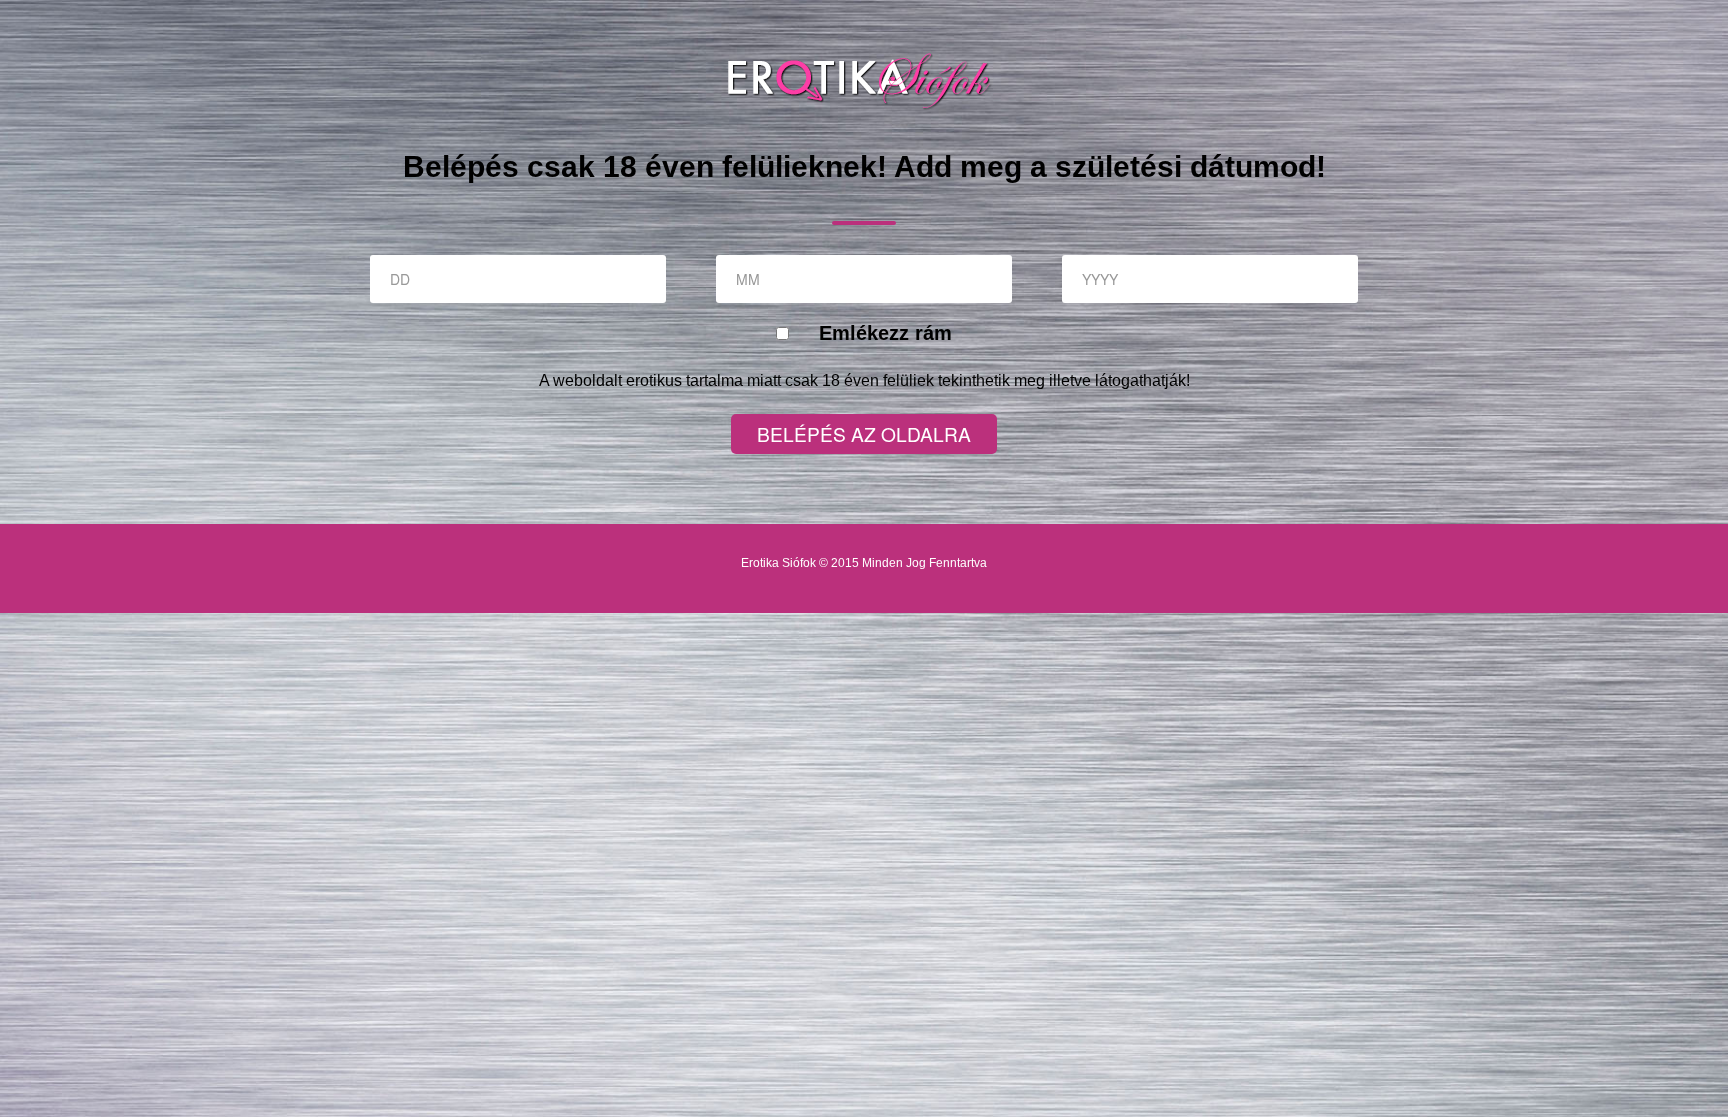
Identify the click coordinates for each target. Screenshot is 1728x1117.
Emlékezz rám (885, 333)
